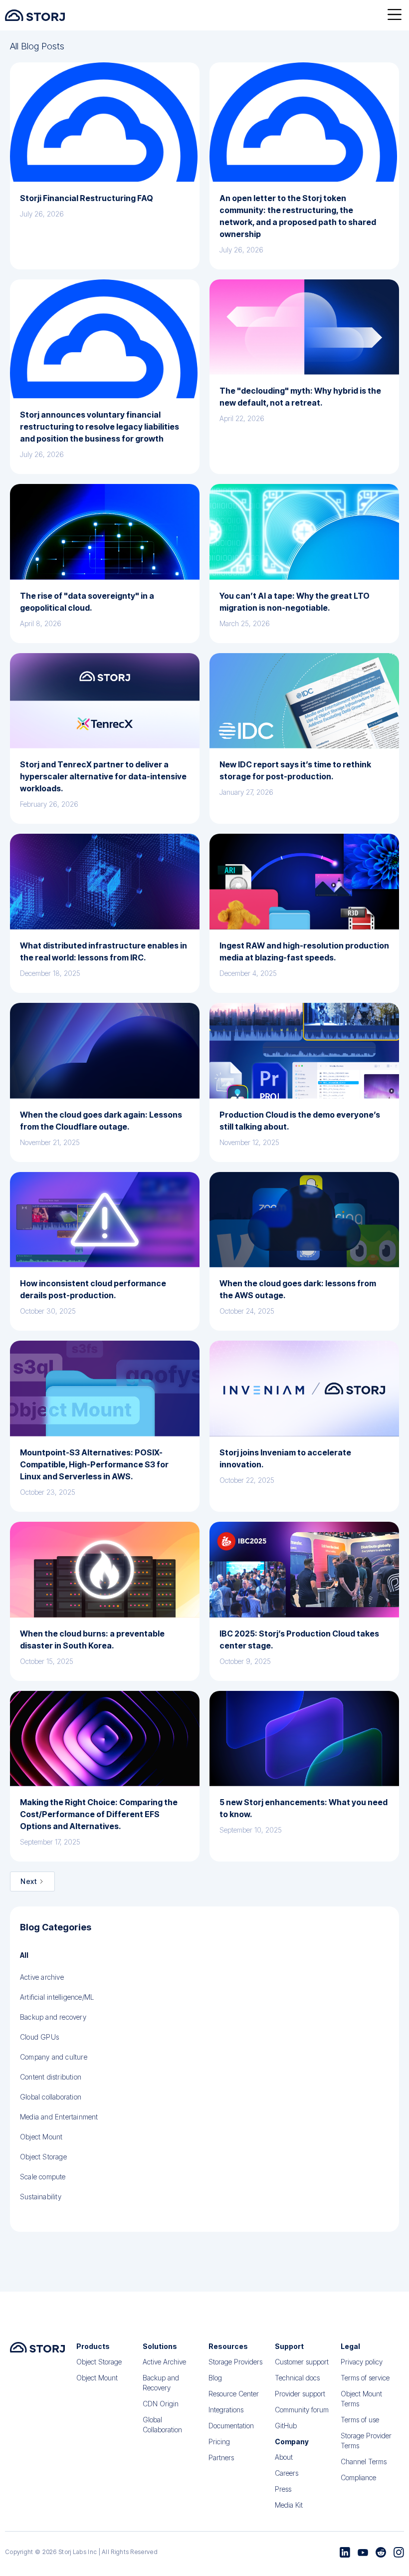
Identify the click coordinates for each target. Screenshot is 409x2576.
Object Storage (43, 2157)
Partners (221, 2458)
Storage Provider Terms (366, 2441)
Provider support (300, 2394)
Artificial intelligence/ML (57, 1997)
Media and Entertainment (59, 2117)
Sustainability (41, 2197)
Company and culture (54, 2057)
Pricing (219, 2442)
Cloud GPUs (39, 2037)
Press (283, 2489)
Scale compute (43, 2177)
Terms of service (365, 2378)
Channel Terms (364, 2461)
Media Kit (289, 2505)
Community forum (302, 2410)
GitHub (286, 2426)
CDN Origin (161, 2404)
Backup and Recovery (161, 2383)
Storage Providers (235, 2362)
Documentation (231, 2426)
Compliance (358, 2477)
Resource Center (234, 2394)
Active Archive (164, 2362)
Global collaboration (51, 2097)
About (284, 2457)
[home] (35, 15)
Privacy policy (362, 2362)
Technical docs (297, 2378)
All (24, 1955)
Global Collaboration (162, 2425)
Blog (215, 2378)
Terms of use (360, 2420)
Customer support (302, 2362)
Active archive (42, 1977)
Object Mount (41, 2137)
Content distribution (51, 2077)
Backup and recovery (53, 2017)
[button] (395, 15)
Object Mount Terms (361, 2399)
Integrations (226, 2410)
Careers (287, 2473)
